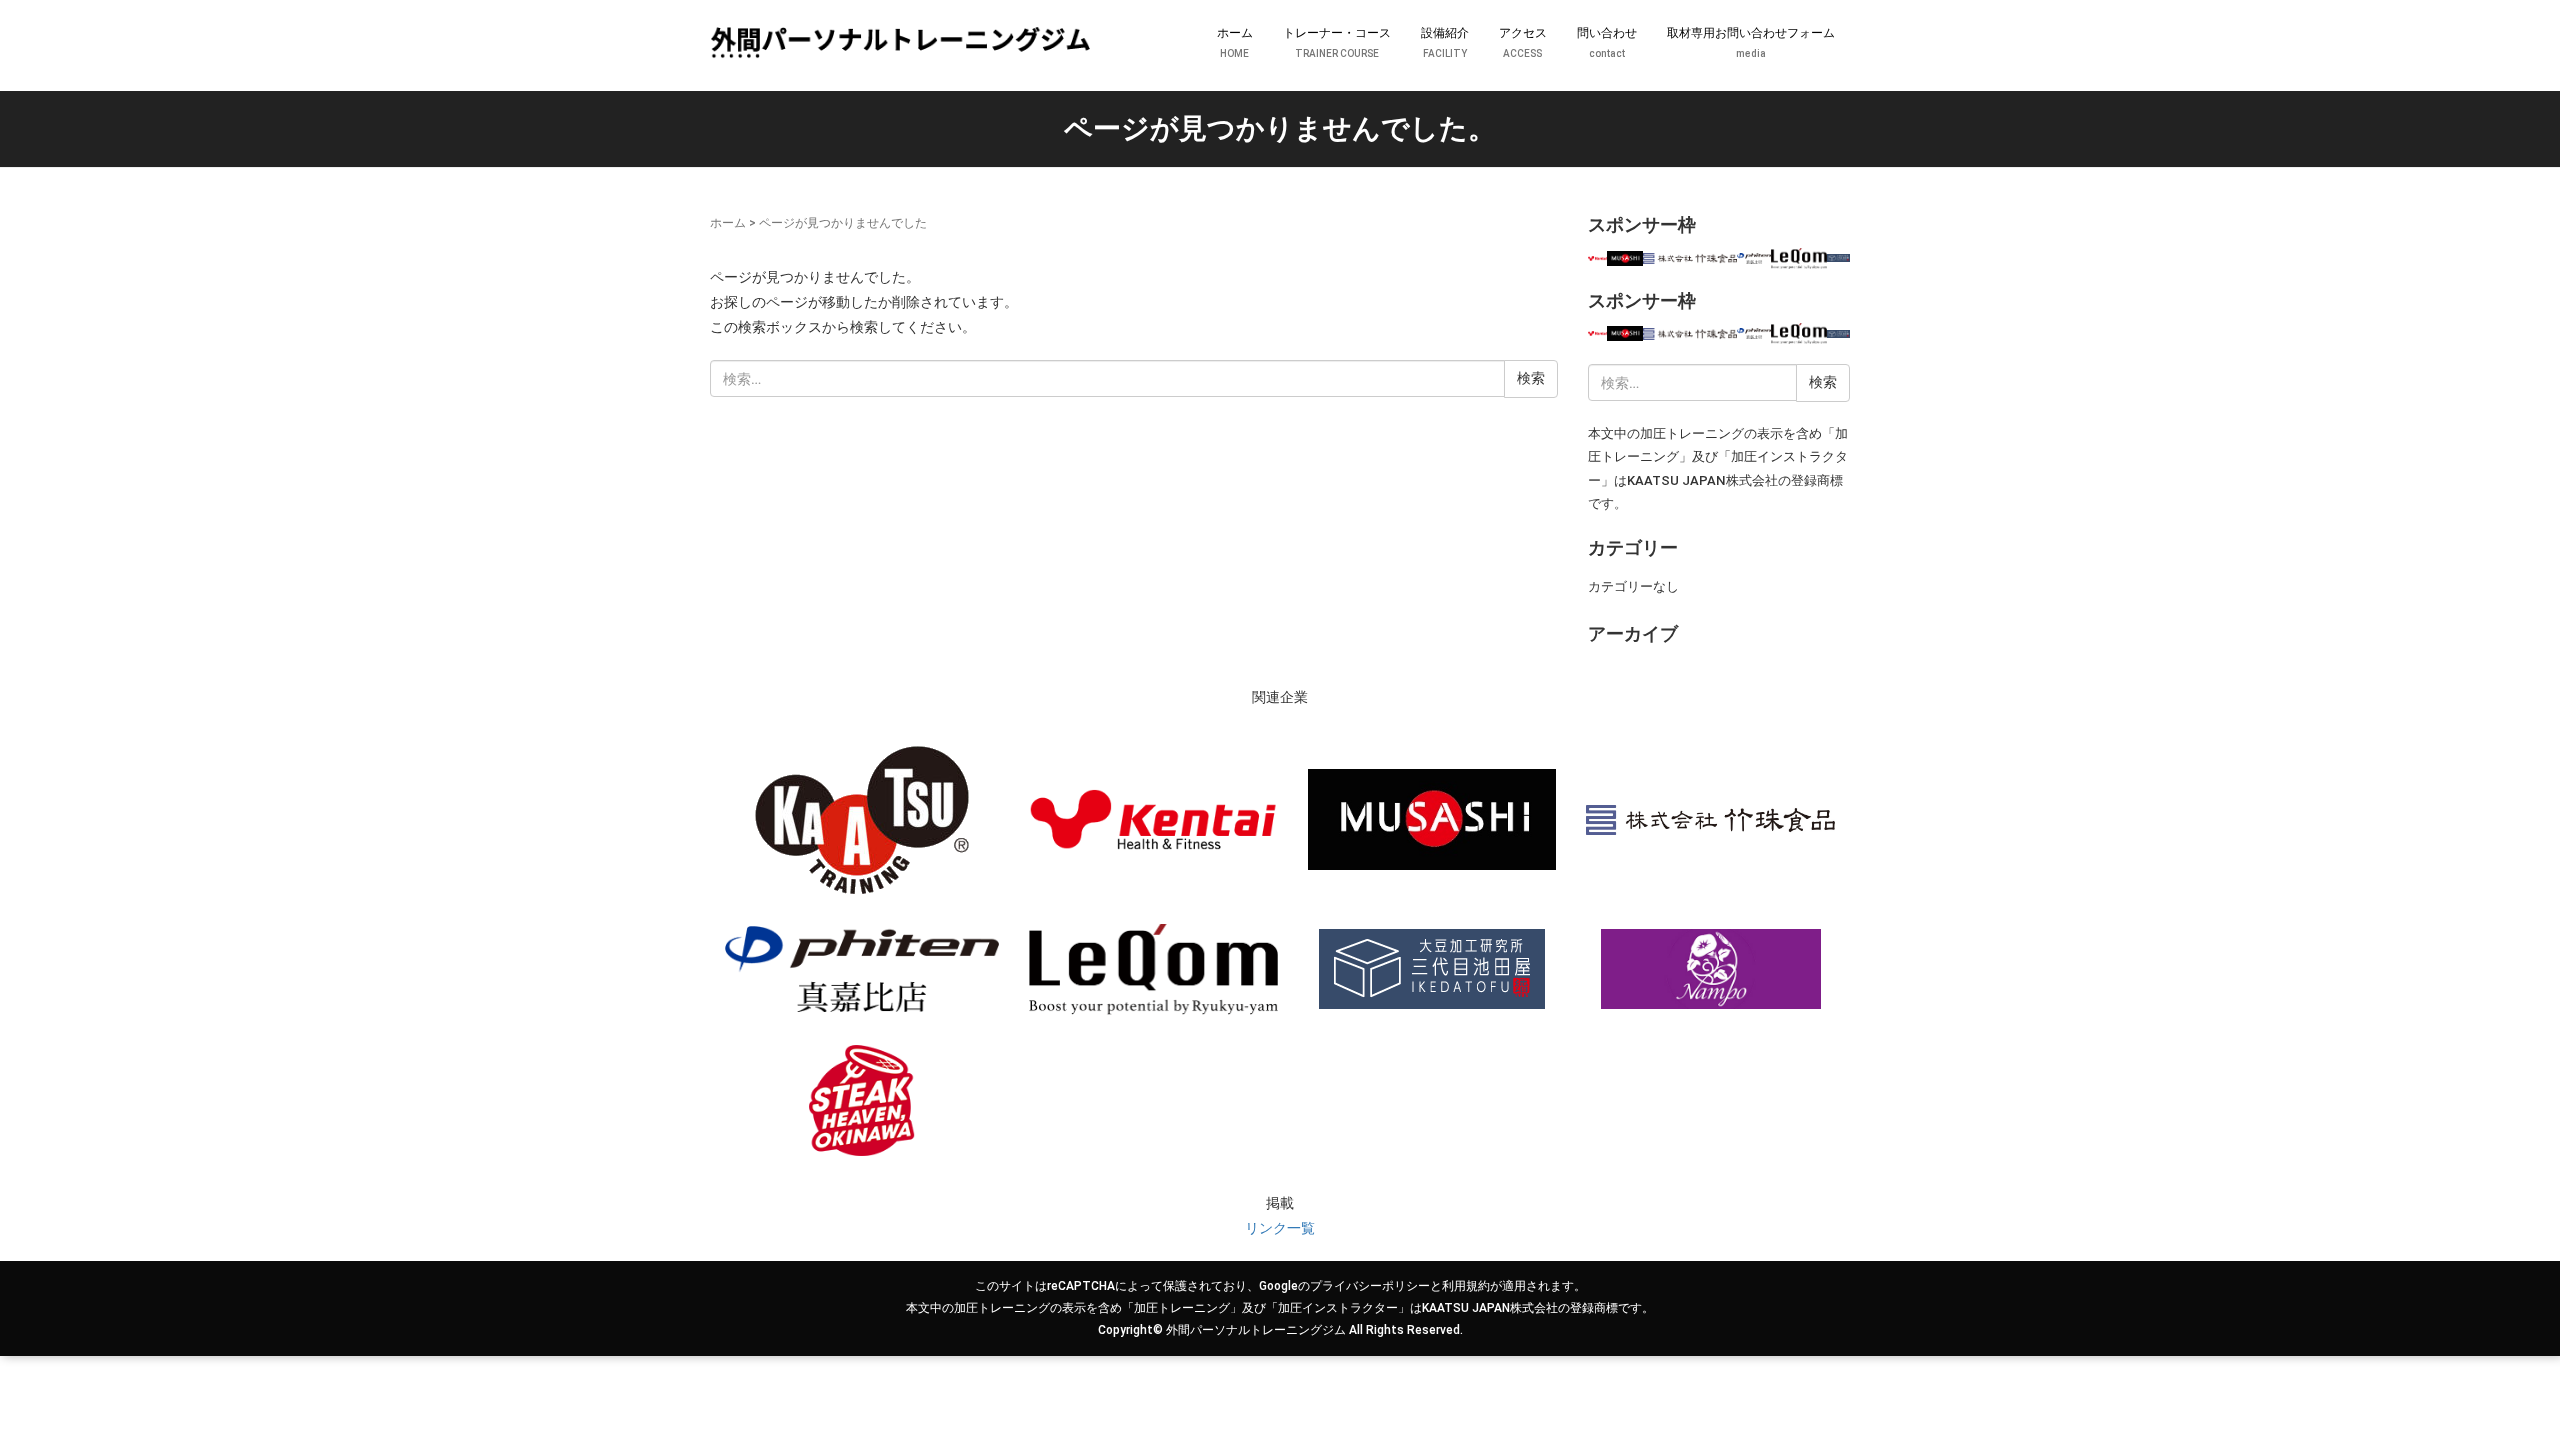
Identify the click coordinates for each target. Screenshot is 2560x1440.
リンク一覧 (1280, 1228)
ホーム (728, 223)
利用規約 (1466, 1286)
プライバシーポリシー (1370, 1286)
